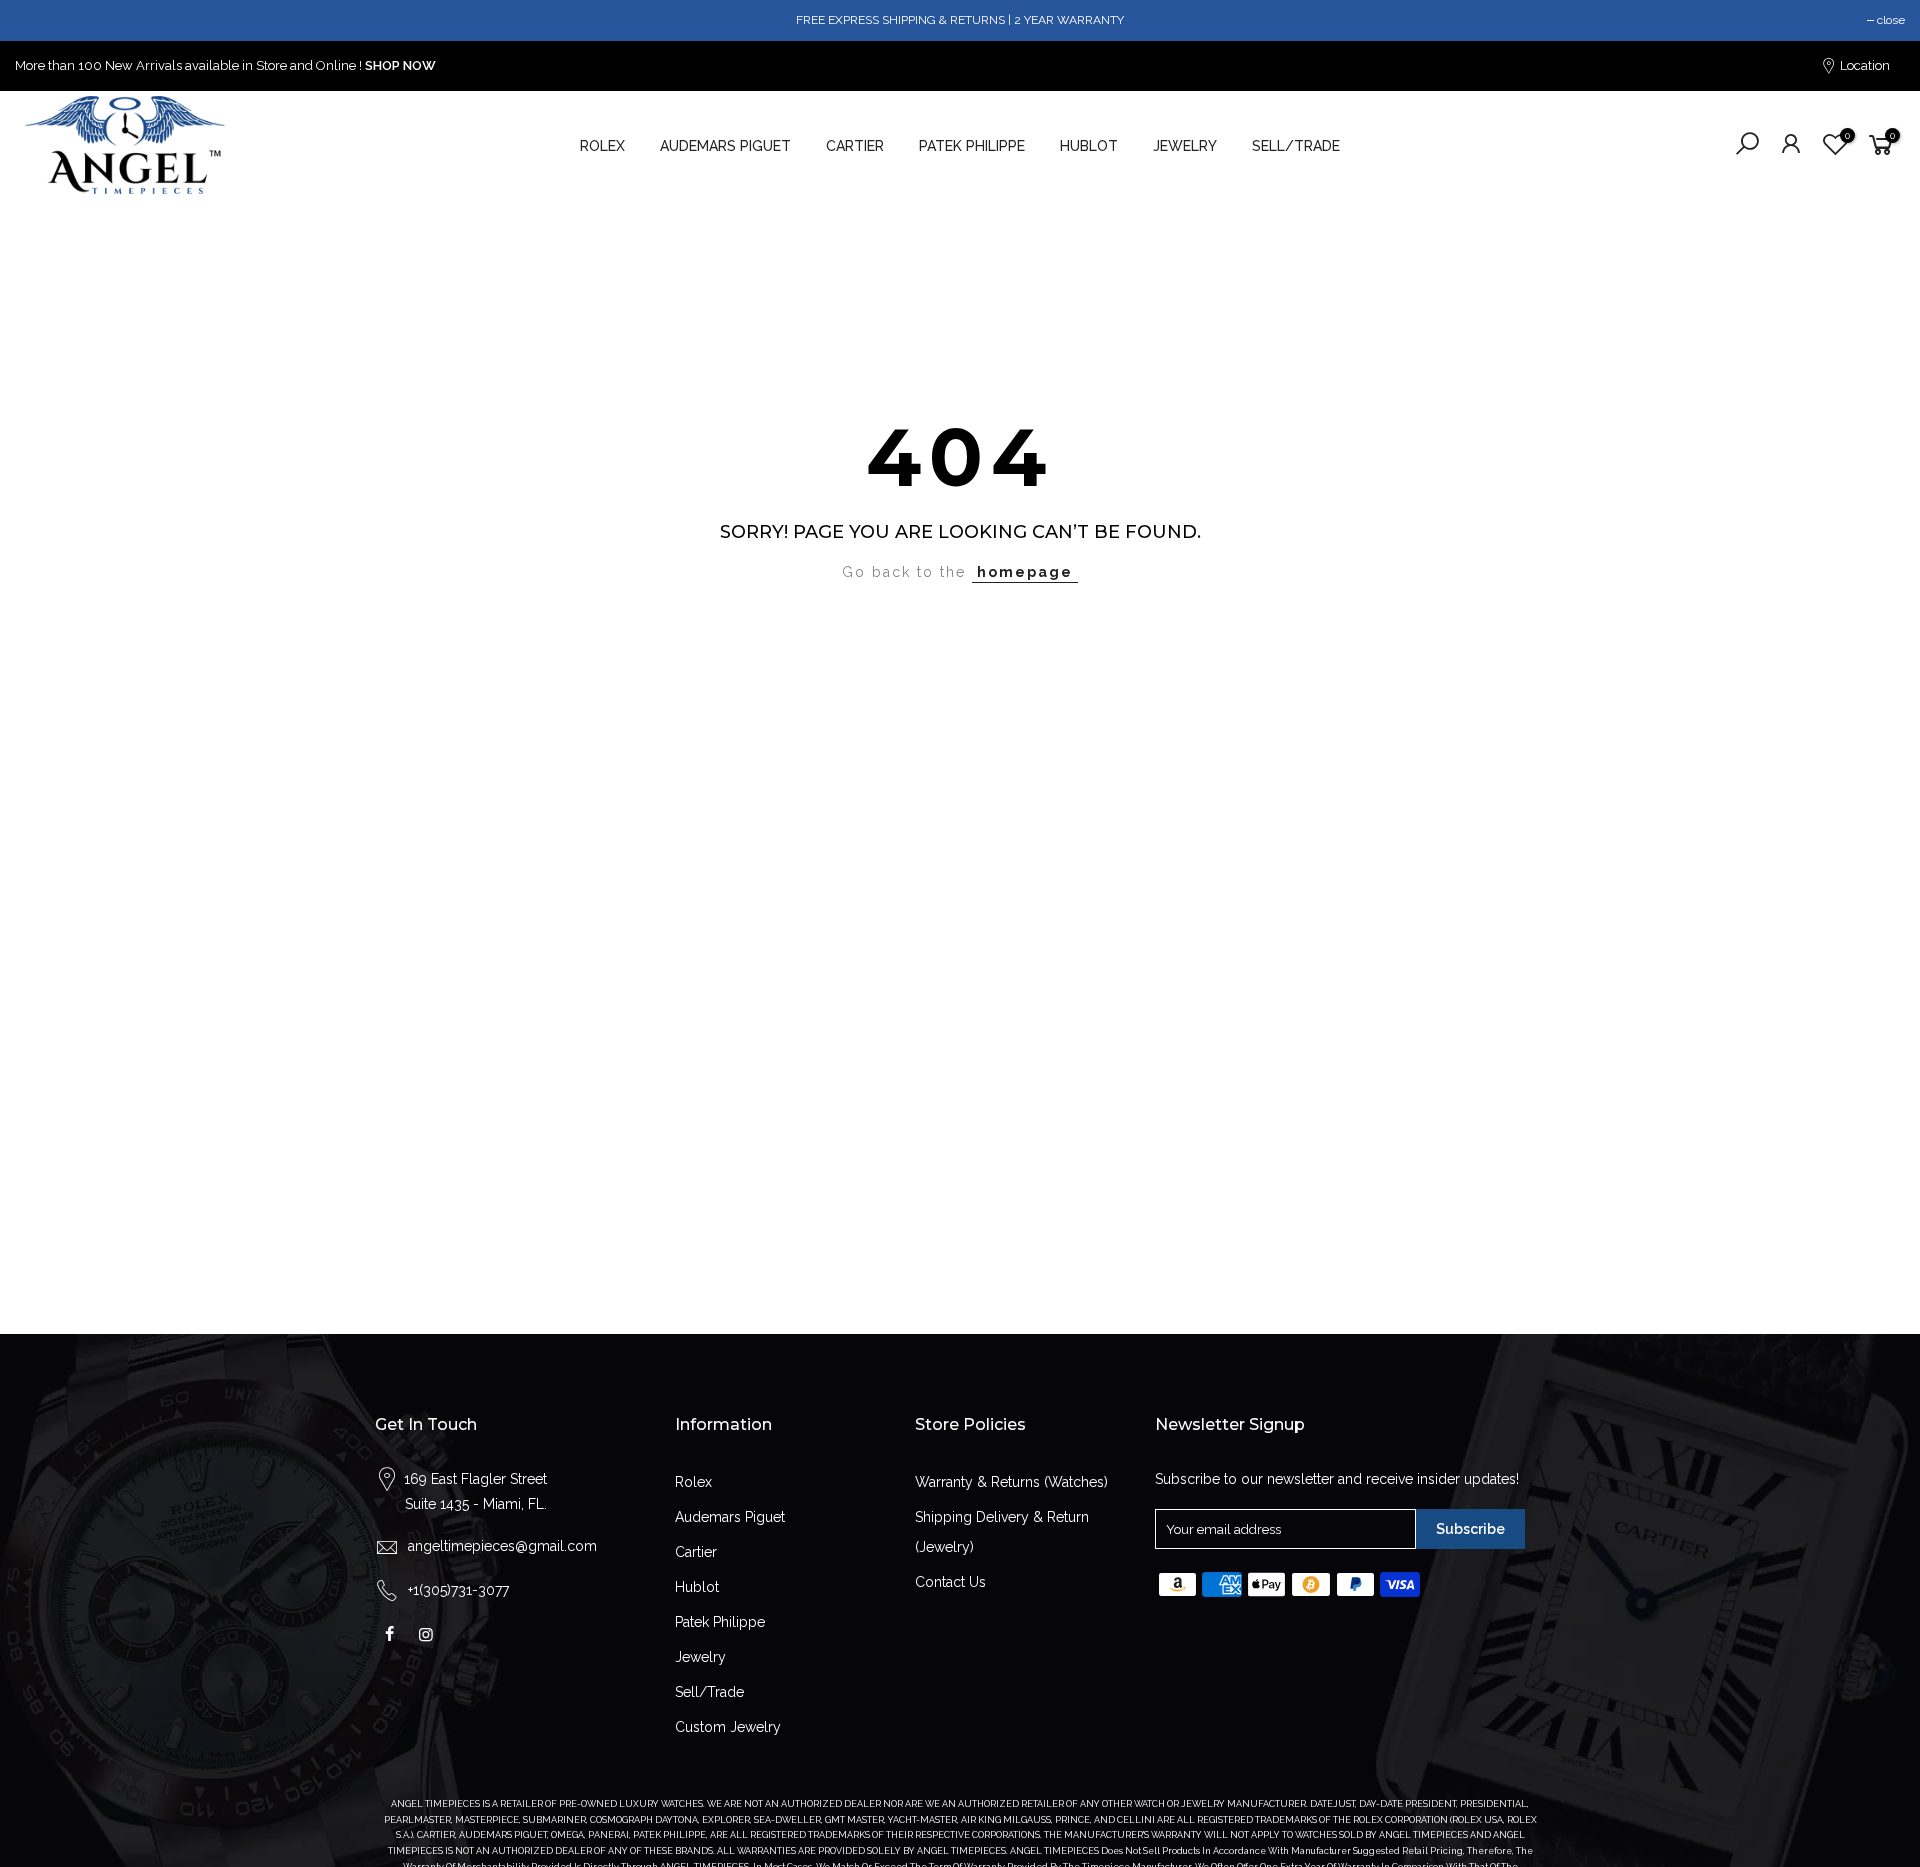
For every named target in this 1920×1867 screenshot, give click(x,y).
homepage (1025, 572)
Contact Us (950, 1582)
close (1891, 20)
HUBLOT (1089, 146)
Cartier (696, 1552)
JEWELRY (1185, 146)
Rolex (693, 1482)
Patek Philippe (720, 1622)
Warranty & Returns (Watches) (1011, 1482)
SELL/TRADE (1296, 146)
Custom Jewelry (728, 1727)
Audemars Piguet (730, 1517)
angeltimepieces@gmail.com (502, 1546)
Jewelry (700, 1657)
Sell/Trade (709, 1692)
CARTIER (855, 146)
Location (1863, 65)
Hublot (697, 1587)
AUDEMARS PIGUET (725, 146)
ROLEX (602, 146)
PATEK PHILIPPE (972, 146)
